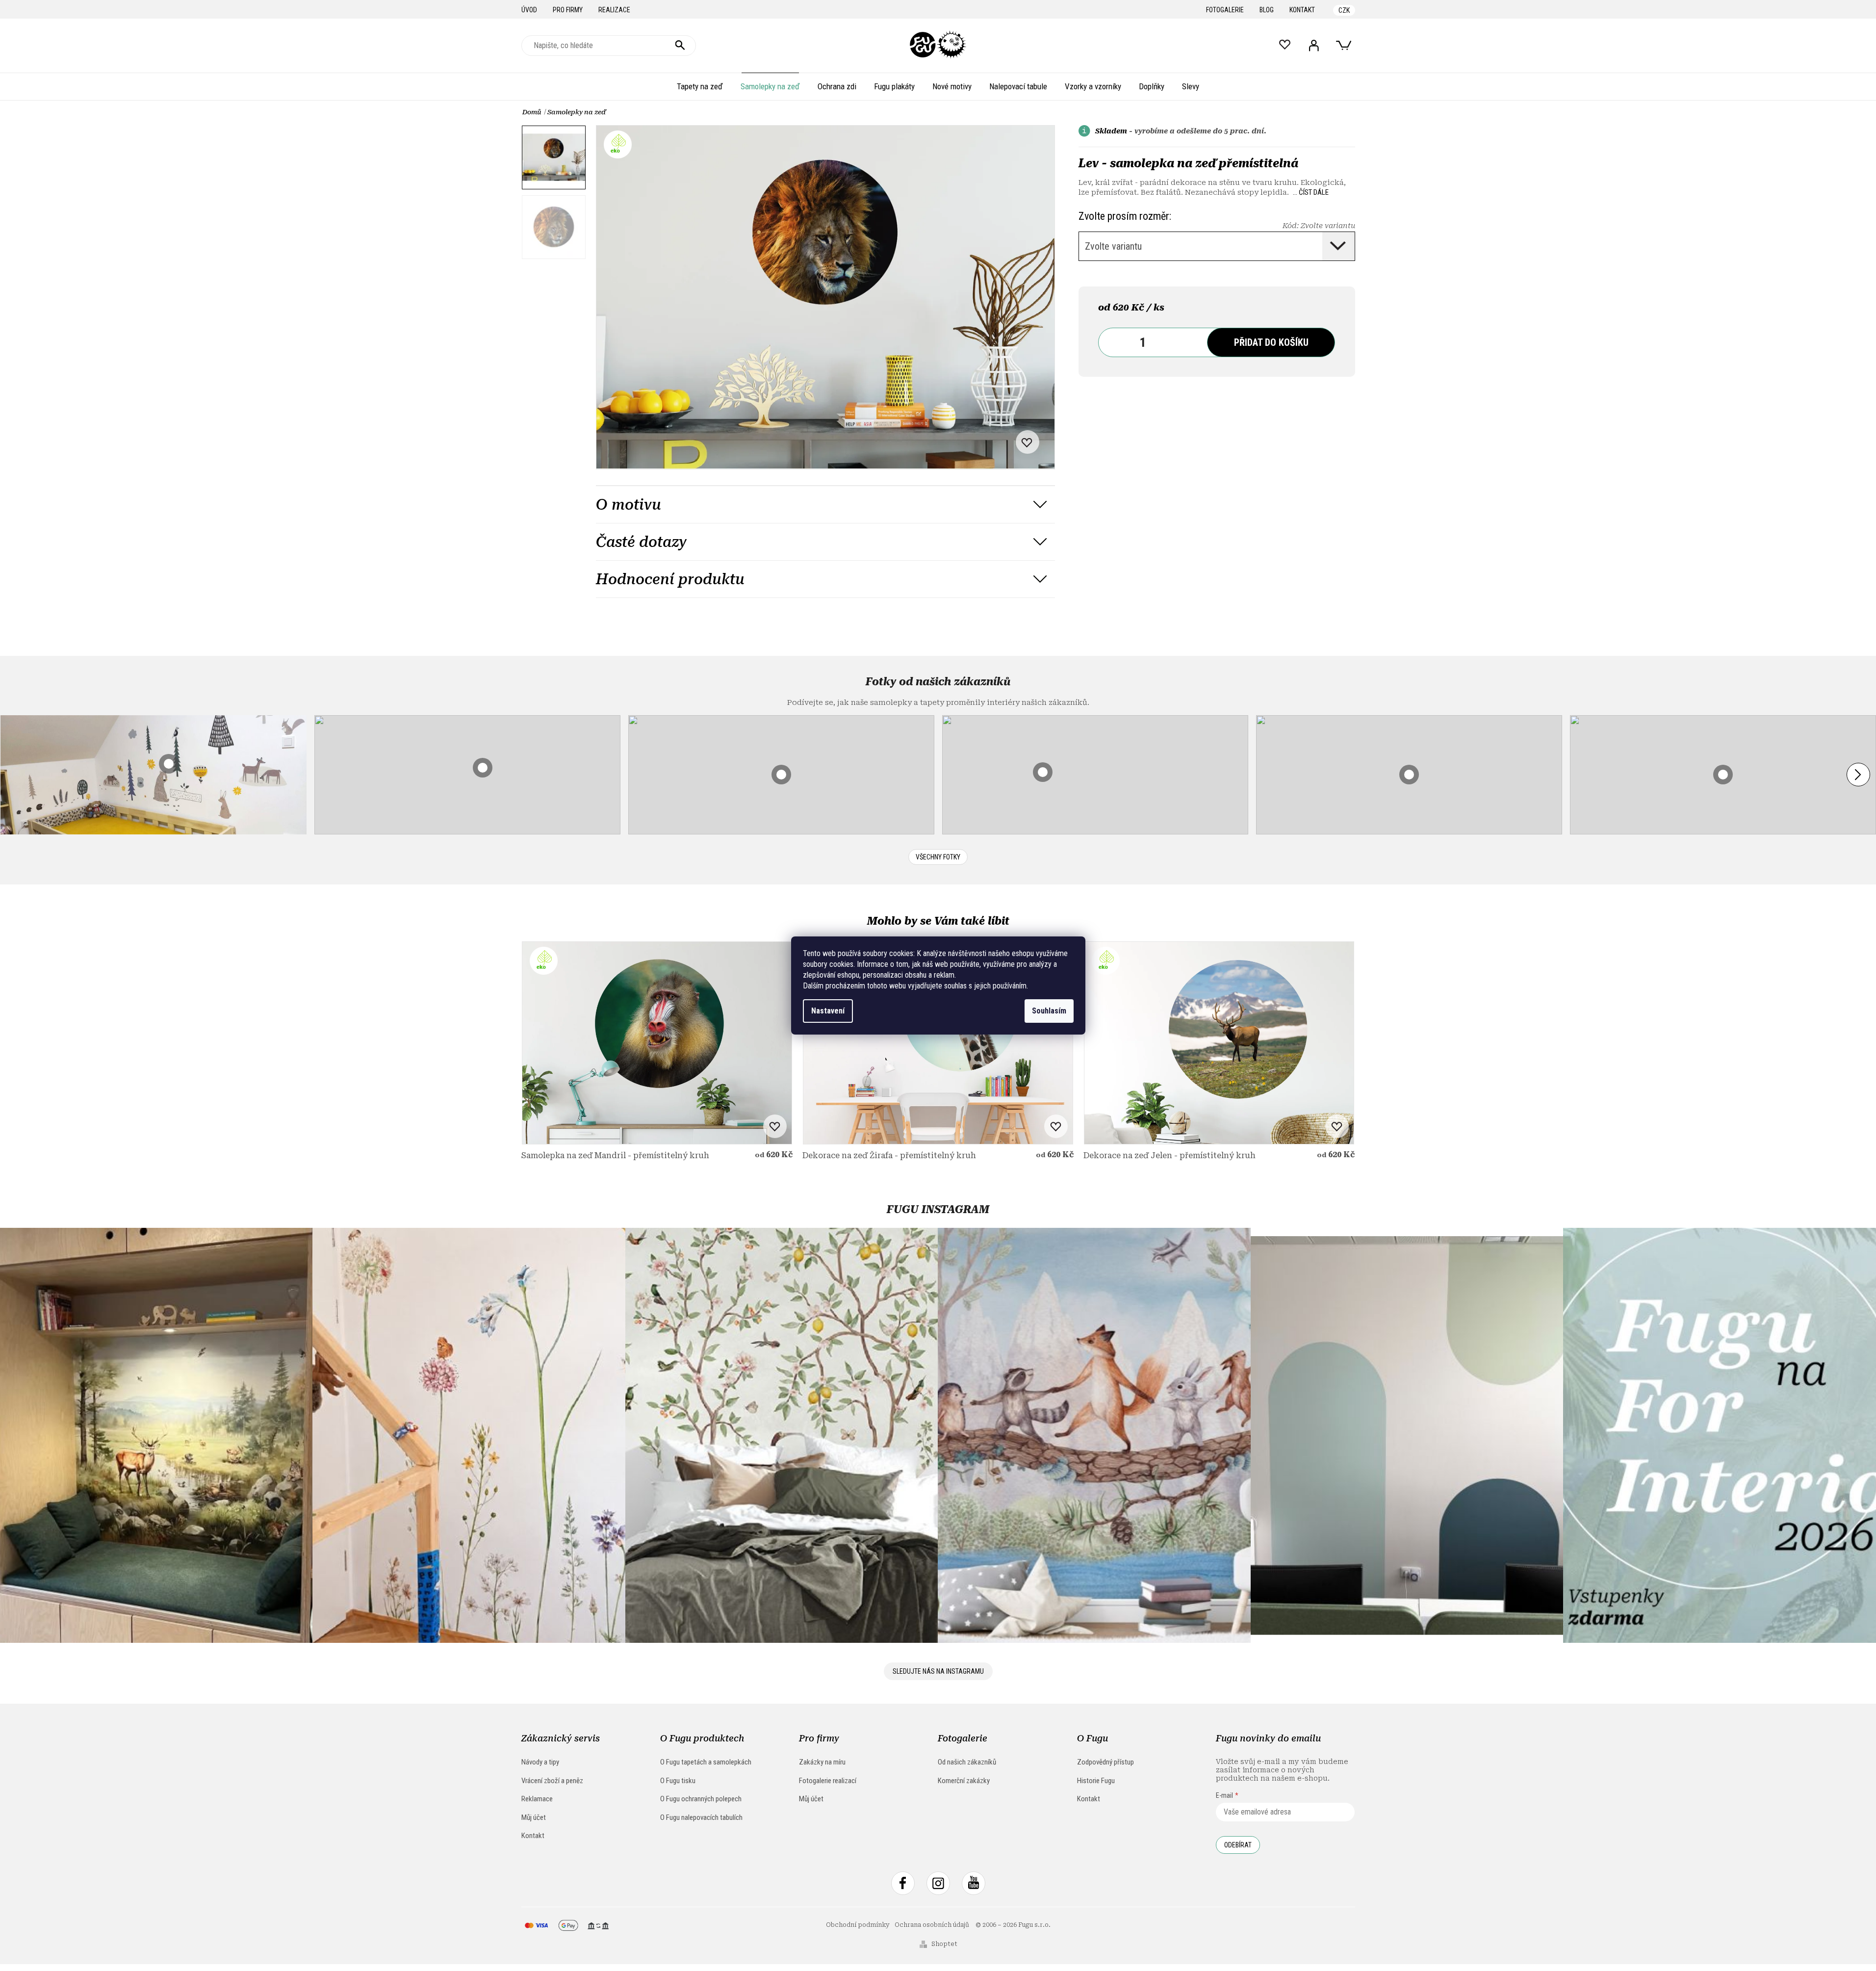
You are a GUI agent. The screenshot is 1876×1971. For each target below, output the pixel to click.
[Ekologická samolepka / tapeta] (657, 1043)
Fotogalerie (1225, 10)
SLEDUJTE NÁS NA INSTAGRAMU (938, 1671)
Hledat (680, 46)
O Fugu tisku (678, 1781)
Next (1858, 775)
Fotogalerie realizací (828, 1781)
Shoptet (944, 1944)
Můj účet (534, 1817)
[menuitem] (700, 86)
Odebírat (1238, 1845)
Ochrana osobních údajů (932, 1925)
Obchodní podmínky (858, 1925)
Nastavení (828, 1011)
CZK (1344, 10)
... (1311, 192)
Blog (1267, 10)
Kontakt (1302, 10)
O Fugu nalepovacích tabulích (701, 1817)
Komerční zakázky (964, 1781)
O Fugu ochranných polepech (701, 1799)
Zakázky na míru (822, 1762)
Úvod (529, 10)
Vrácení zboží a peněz (552, 1781)
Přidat (1271, 342)
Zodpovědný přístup (1105, 1762)
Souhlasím (1049, 1011)
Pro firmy (568, 10)
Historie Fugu (1096, 1781)
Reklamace (537, 1799)
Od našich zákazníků (967, 1762)
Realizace (614, 10)
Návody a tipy (540, 1762)
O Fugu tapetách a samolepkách (706, 1762)
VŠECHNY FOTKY (938, 857)
